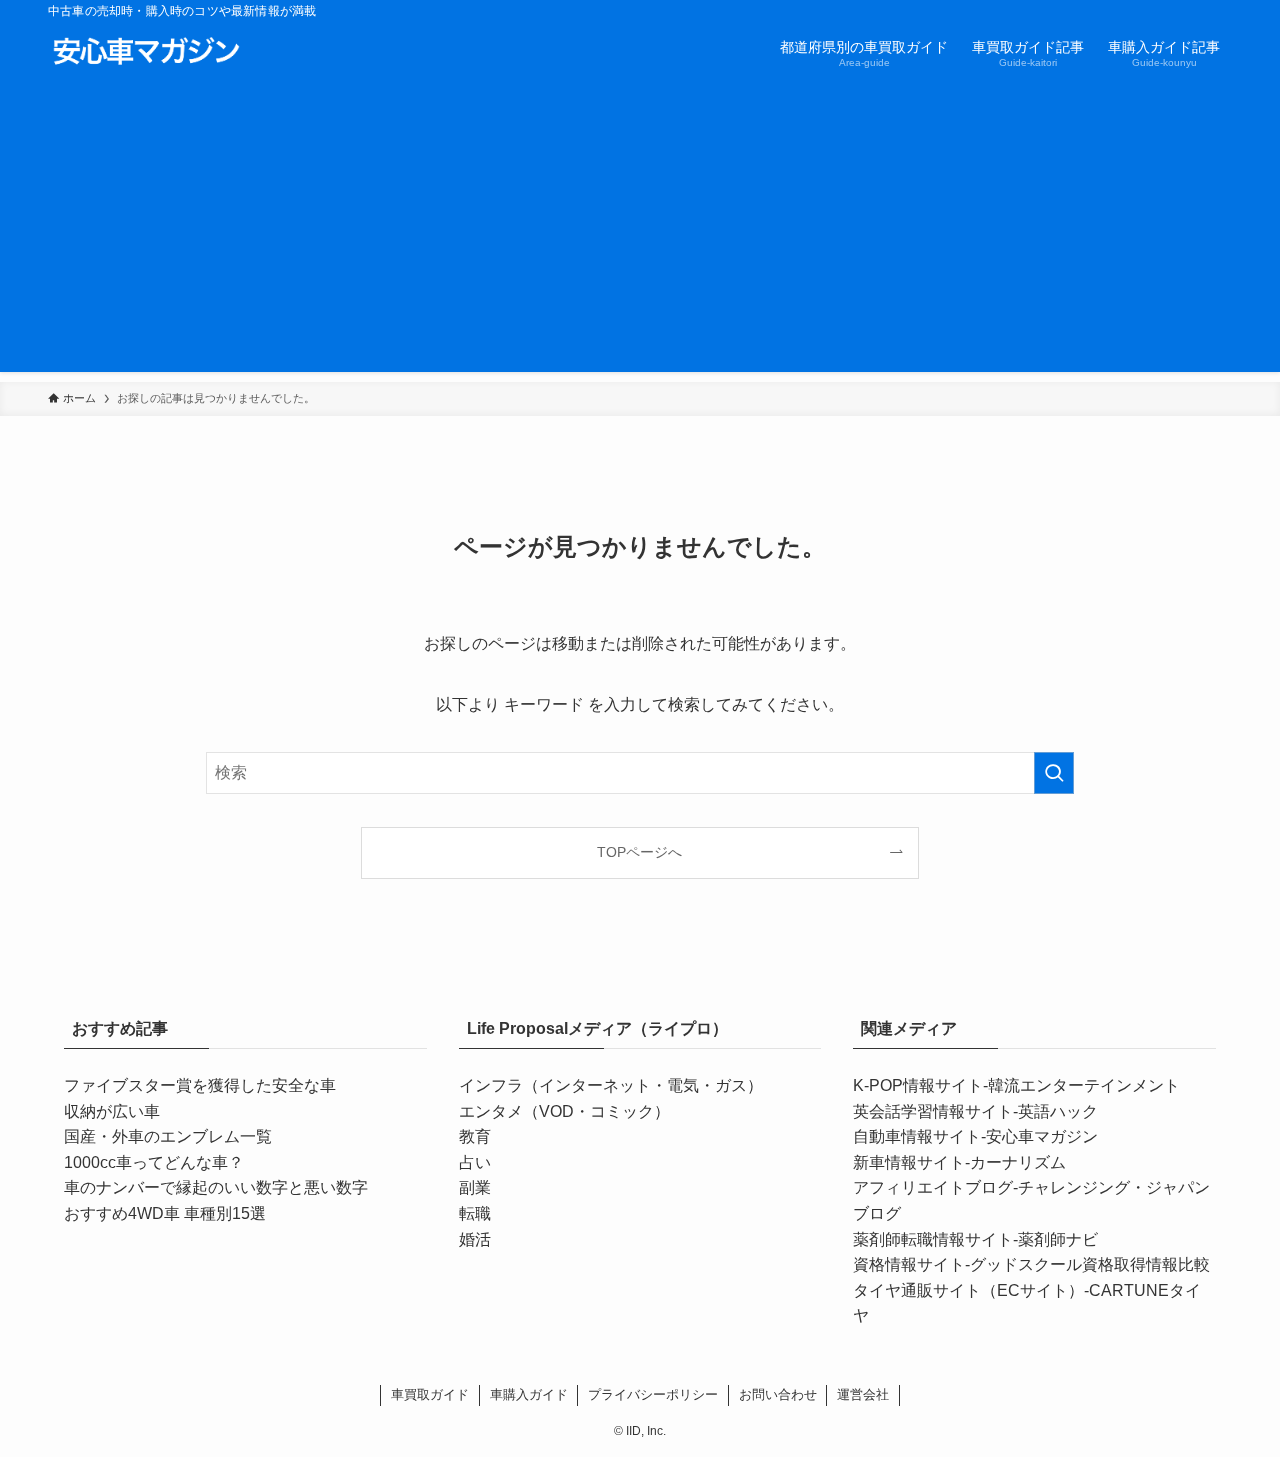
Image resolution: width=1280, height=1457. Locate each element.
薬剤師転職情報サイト (933, 1239)
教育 (475, 1136)
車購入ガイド (529, 1394)
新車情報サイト (909, 1162)
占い (475, 1162)
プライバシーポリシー (653, 1394)
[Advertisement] (640, 232)
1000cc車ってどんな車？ (154, 1162)
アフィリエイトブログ (933, 1187)
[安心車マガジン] (146, 52)
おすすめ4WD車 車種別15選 (165, 1213)
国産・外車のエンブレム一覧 (168, 1136)
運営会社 (863, 1394)
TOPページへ (639, 852)
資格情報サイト (909, 1264)
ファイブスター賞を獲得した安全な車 (200, 1085)
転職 (475, 1213)
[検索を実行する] (1054, 773)
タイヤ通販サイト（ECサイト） (968, 1290)
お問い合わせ (778, 1394)
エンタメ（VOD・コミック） (564, 1111)
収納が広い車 (112, 1111)
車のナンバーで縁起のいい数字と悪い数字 (216, 1187)
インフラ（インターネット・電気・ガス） (611, 1085)
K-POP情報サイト (918, 1085)
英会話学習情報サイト (933, 1111)
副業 (475, 1187)
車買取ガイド (430, 1394)
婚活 (475, 1239)
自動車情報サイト (917, 1136)
